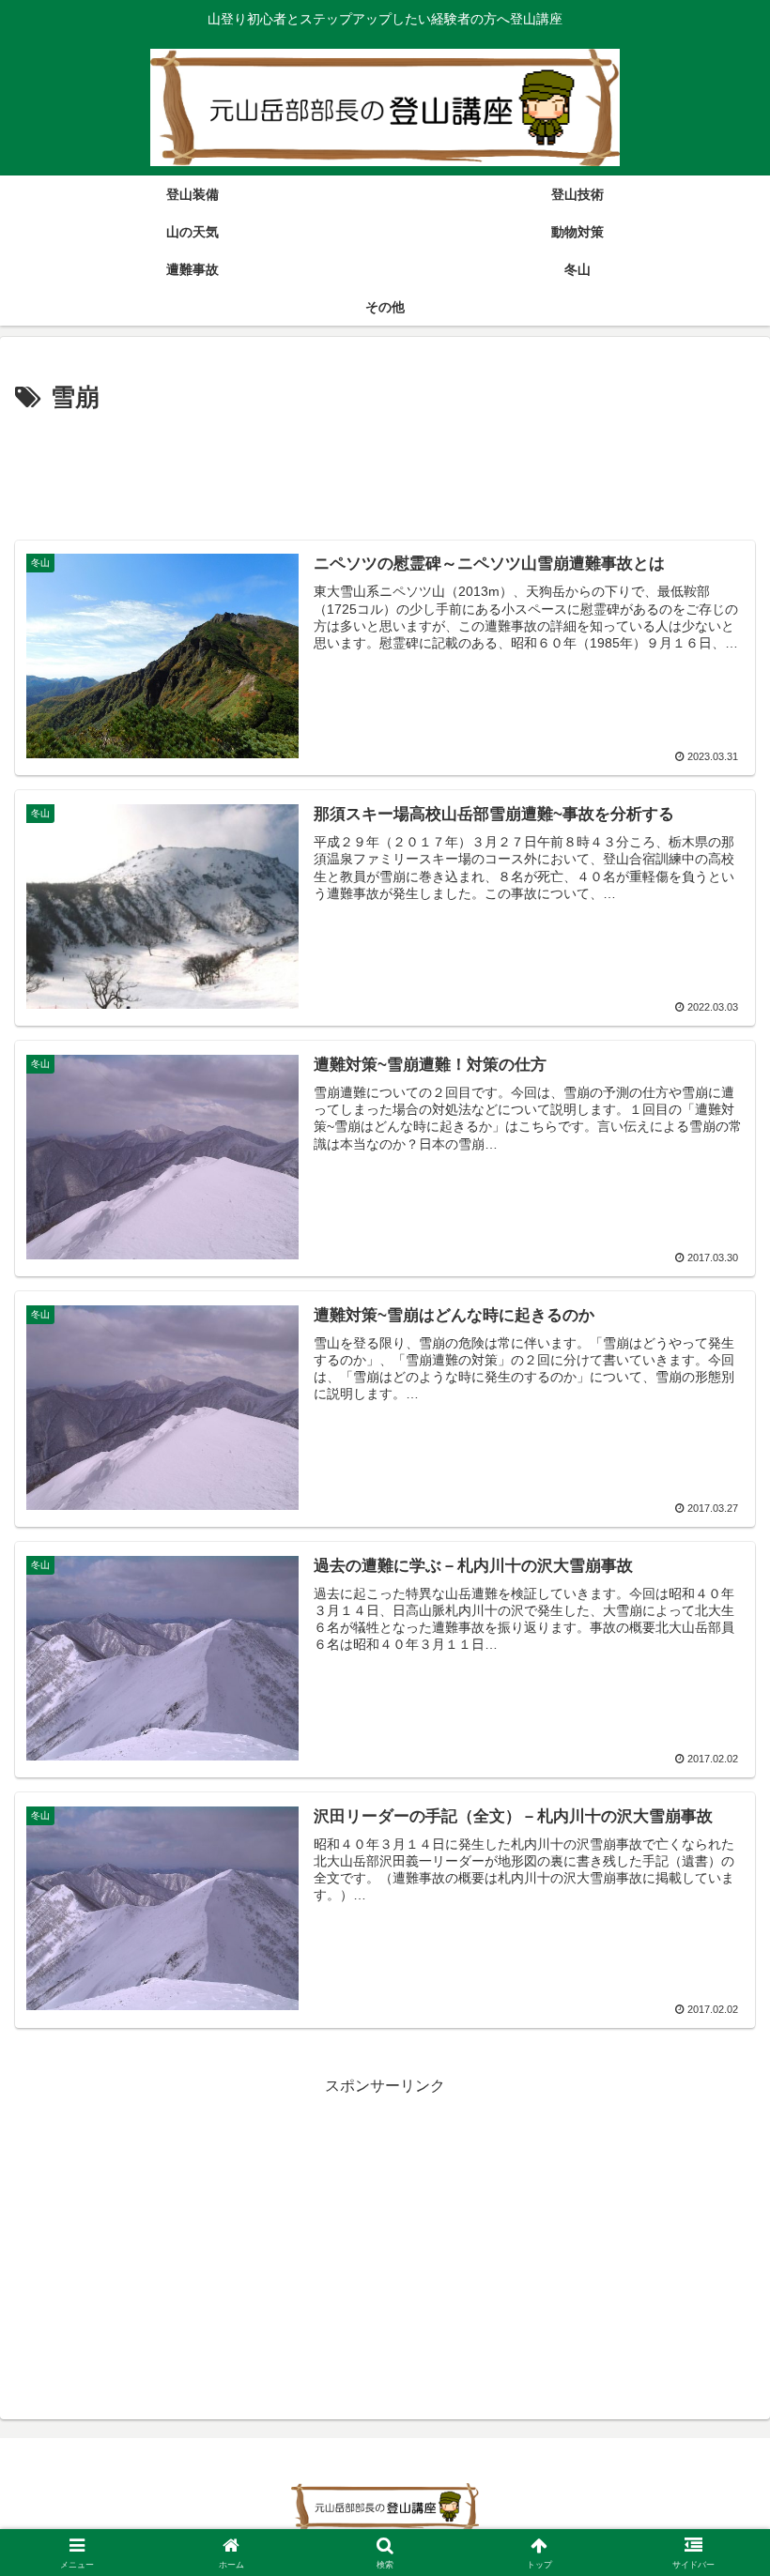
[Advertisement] (385, 471)
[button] (712, 2332)
